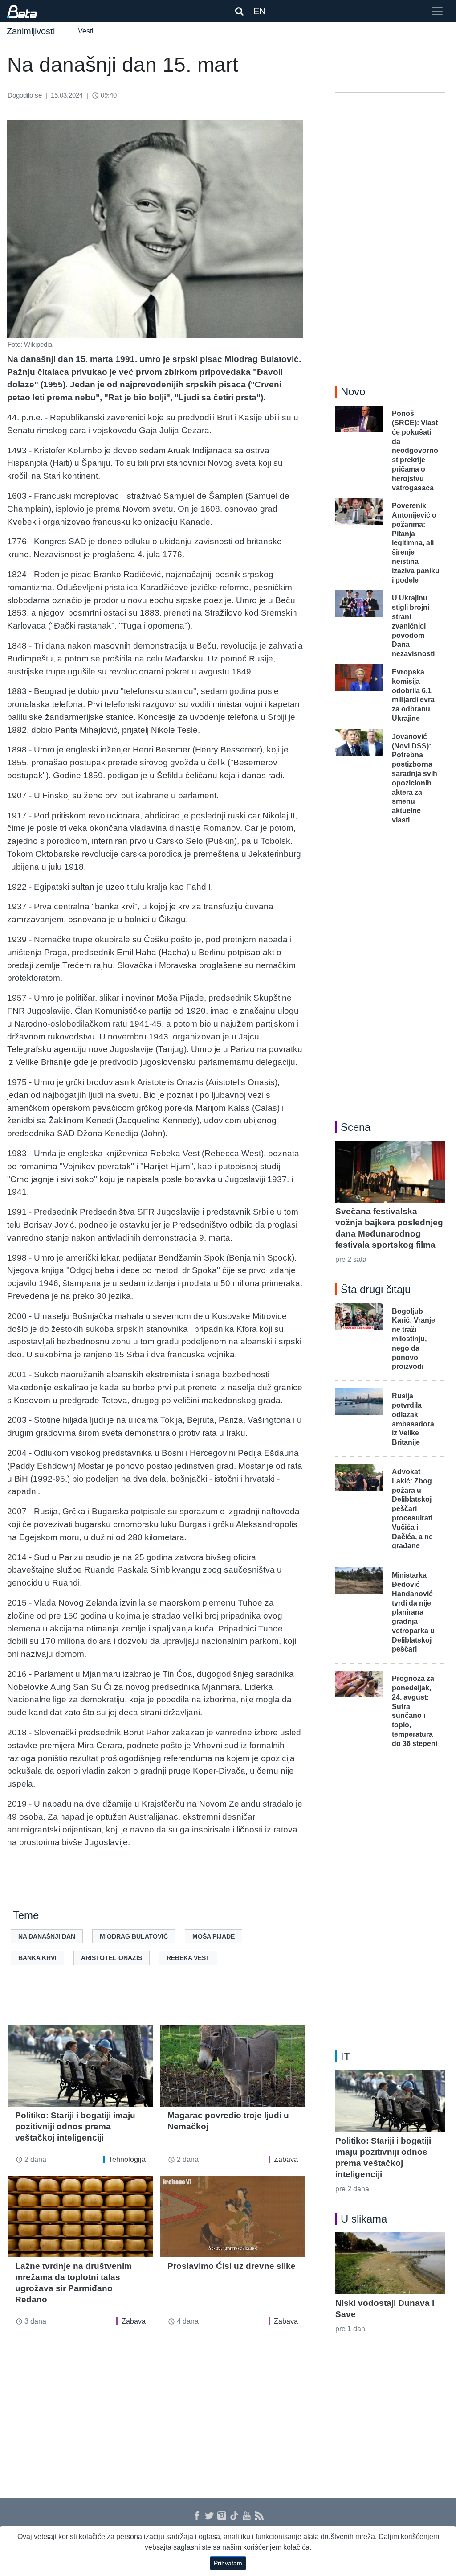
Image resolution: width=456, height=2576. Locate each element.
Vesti (86, 31)
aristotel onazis (112, 1958)
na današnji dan (47, 1936)
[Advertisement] (157, 2407)
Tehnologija (127, 2159)
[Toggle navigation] (437, 11)
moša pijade (214, 1936)
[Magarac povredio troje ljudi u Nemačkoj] (233, 2065)
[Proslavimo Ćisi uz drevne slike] (233, 2217)
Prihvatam (228, 2563)
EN (259, 11)
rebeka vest (188, 1958)
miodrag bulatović (134, 1936)
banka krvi (37, 1958)
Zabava (286, 2159)
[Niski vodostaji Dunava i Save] (390, 2263)
